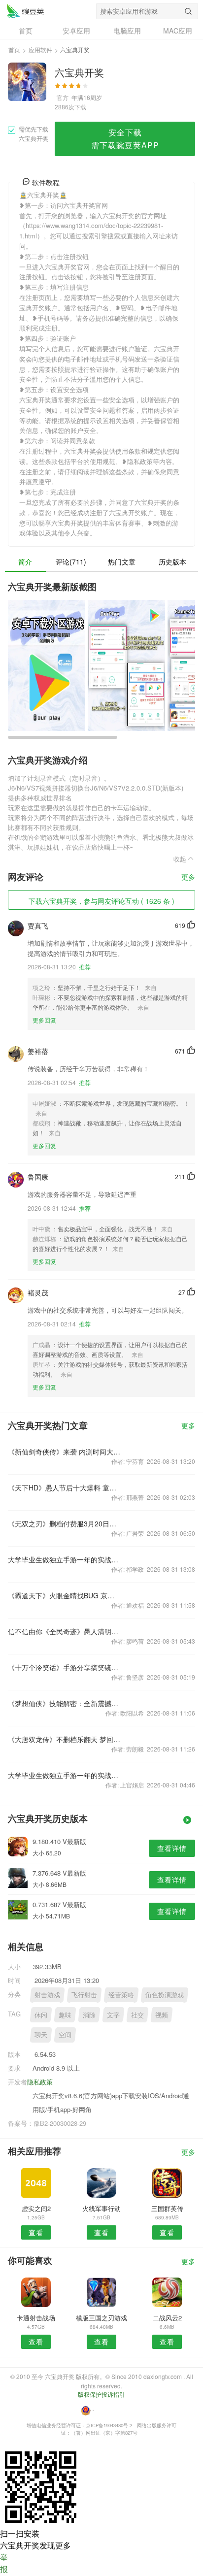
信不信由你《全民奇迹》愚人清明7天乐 (64, 1631)
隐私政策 (40, 2082)
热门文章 (122, 561)
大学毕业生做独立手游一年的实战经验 (64, 1559)
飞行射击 (84, 1995)
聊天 (41, 2034)
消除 (89, 2015)
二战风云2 (167, 2318)
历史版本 (172, 561)
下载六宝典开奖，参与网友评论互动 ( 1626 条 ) (101, 901)
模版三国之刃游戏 (101, 2318)
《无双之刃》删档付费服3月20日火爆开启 (64, 1523)
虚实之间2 (36, 2208)
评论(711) (71, 561)
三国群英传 (167, 2208)
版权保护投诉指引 (101, 2394)
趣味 (65, 2015)
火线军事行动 (101, 2208)
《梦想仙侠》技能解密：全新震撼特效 (64, 1703)
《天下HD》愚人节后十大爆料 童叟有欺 (64, 1487)
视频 (162, 2015)
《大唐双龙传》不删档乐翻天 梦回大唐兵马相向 (64, 1739)
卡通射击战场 (36, 2318)
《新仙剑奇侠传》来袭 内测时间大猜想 (64, 1452)
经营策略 (121, 1995)
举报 (4, 2563)
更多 (188, 877)
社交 (137, 2015)
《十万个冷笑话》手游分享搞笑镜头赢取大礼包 (64, 1667)
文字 (113, 2015)
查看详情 (172, 1848)
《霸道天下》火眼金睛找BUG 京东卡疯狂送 (64, 1595)
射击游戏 (47, 1995)
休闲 (41, 2015)
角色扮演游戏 (165, 1995)
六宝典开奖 (25, 11)
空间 (65, 2034)
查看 (36, 2232)
